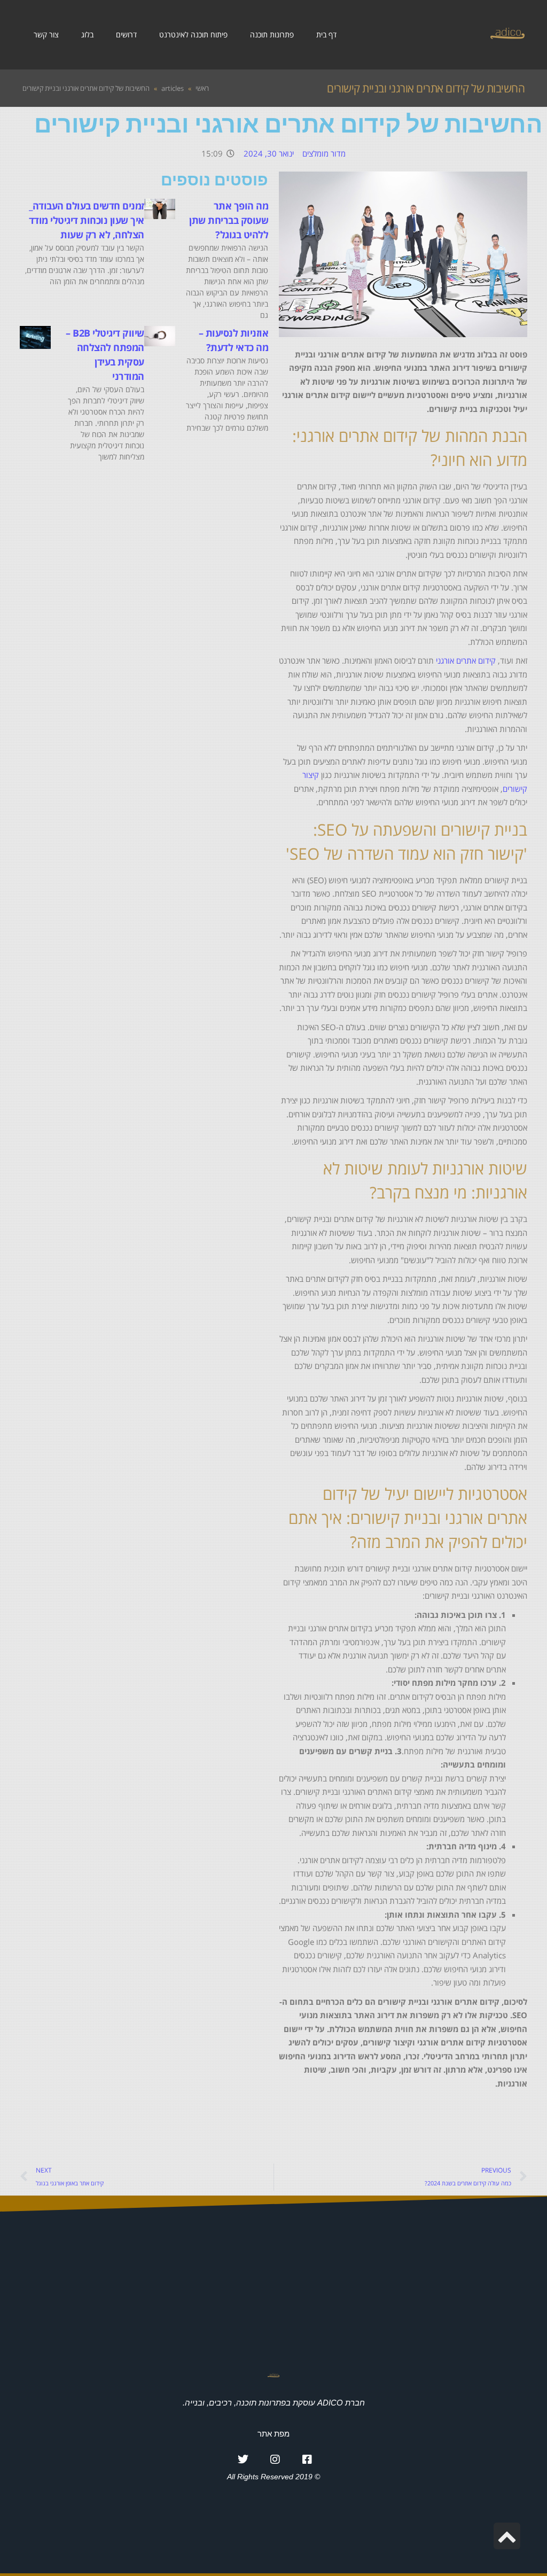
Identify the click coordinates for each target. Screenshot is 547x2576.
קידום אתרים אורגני (466, 660)
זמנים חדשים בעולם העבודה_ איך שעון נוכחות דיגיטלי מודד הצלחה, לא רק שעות (87, 220)
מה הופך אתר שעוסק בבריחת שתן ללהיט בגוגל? (229, 220)
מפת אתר (273, 2434)
